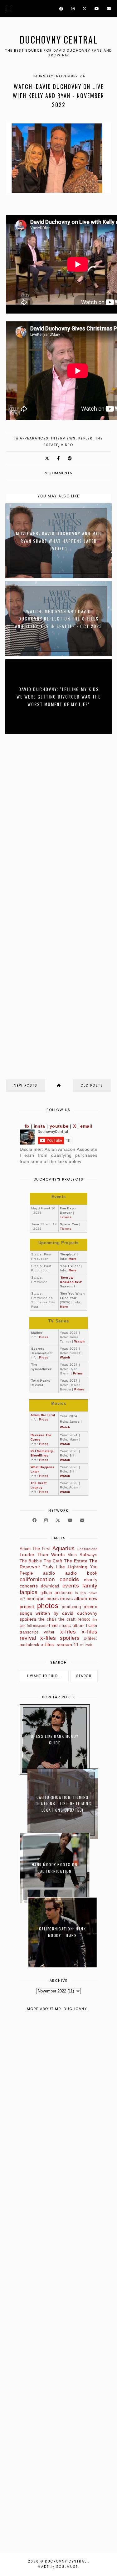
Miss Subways (82, 1555)
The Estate (76, 1561)
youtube (59, 1126)
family (90, 1586)
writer (49, 1632)
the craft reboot (74, 1619)
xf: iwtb (86, 1645)
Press (44, 1337)
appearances (34, 438)
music (53, 1598)
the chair (47, 1619)
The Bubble (31, 1561)
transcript (29, 1632)
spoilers (28, 1619)
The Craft (53, 1561)
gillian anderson (57, 1593)
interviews (63, 438)
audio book (81, 1573)
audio (49, 1573)
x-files (68, 1632)
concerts (29, 1586)
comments (59, 473)
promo (90, 1607)
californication (37, 1579)
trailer (92, 1626)
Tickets (66, 1217)
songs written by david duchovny (59, 1613)
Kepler (85, 438)
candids (69, 1579)
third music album (67, 1626)
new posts (26, 1085)
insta (39, 1126)
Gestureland (87, 1549)
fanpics (29, 1592)
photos (48, 1606)
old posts (92, 1085)
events (71, 1586)
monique (36, 1598)
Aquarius (63, 1548)
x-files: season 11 (60, 1644)
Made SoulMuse (58, 2567)
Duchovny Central (59, 40)
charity (91, 1580)
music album (74, 1598)
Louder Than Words (42, 1555)
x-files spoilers (60, 1638)
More (73, 1259)
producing (71, 1607)
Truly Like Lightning (65, 1567)
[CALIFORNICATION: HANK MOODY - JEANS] (63, 1966)
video (67, 445)
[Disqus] (59, 822)
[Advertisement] (58, 2284)
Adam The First (35, 1549)
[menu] (9, 9)
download (50, 1586)
